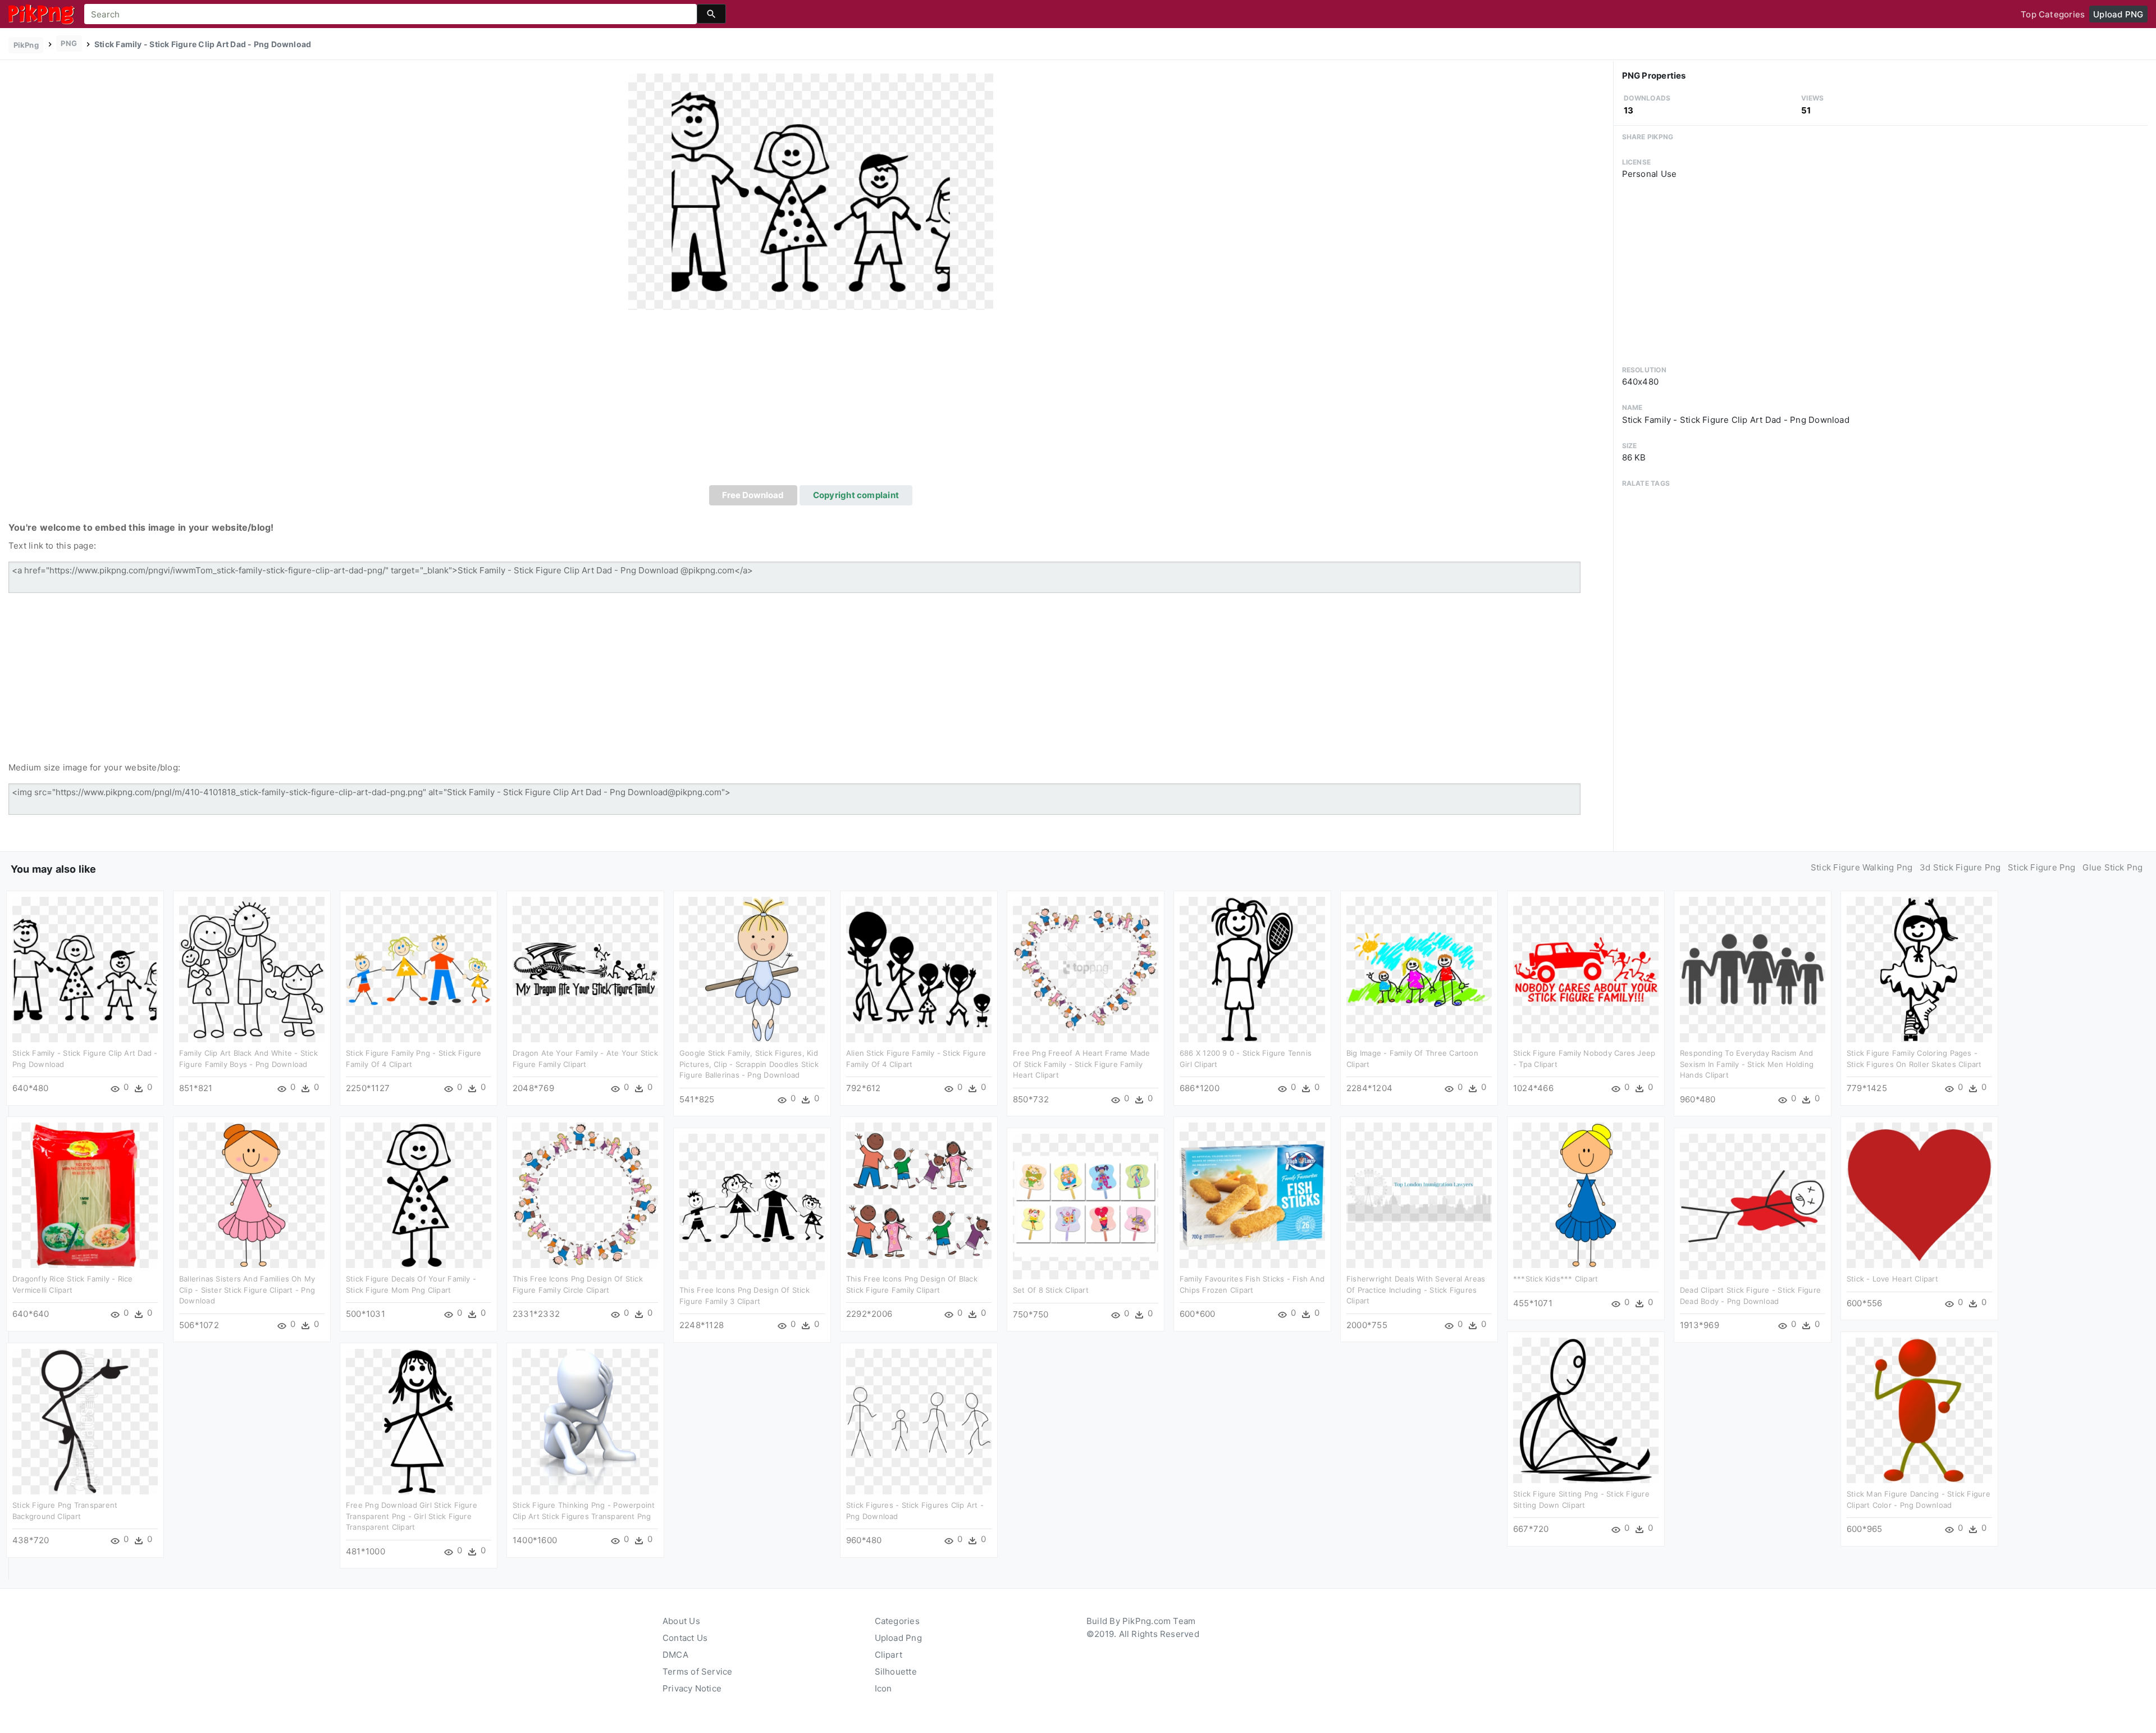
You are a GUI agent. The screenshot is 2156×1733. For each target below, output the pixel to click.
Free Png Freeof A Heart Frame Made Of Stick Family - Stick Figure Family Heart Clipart (1082, 1064)
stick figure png (2042, 867)
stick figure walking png (1862, 867)
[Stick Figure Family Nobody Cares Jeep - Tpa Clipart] (1586, 969)
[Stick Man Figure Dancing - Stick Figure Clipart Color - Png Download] (1919, 1410)
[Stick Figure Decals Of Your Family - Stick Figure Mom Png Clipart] (419, 1195)
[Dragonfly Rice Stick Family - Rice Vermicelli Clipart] (85, 1195)
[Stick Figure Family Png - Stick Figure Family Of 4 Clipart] (419, 969)
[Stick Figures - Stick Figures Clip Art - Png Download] (919, 1421)
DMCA (675, 1655)
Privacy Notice (692, 1688)
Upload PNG (2118, 14)
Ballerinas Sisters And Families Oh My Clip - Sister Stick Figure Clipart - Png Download (247, 1290)
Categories (897, 1621)
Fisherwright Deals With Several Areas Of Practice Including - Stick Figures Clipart (1416, 1290)
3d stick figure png (1960, 867)
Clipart (889, 1655)
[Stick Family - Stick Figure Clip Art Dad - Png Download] (811, 191)
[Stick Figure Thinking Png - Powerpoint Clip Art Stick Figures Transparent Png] (585, 1421)
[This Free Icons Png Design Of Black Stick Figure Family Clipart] (919, 1195)
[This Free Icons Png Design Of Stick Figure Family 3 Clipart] (752, 1206)
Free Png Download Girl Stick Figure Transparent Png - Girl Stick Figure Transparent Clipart (412, 1516)
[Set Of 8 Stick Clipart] (1086, 1206)
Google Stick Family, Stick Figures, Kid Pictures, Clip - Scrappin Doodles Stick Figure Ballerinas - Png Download (749, 1064)
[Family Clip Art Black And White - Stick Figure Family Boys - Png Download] (252, 969)
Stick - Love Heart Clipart (1892, 1279)
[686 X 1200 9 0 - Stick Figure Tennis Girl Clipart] (1252, 969)
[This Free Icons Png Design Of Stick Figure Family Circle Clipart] (585, 1195)
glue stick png (2112, 867)
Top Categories (2053, 14)
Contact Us (685, 1638)
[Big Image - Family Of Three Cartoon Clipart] (1419, 969)
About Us (681, 1621)
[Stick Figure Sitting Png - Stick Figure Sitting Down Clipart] (1586, 1410)
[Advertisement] (811, 401)
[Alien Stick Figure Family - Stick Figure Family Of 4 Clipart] (919, 969)
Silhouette (896, 1672)
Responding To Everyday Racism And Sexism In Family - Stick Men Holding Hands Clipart (1747, 1064)
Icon (883, 1688)
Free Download (753, 495)
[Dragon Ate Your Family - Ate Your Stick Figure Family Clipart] (585, 969)
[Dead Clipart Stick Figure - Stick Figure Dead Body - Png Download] (1753, 1206)
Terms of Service (698, 1672)
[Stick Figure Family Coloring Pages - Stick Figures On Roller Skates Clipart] (1919, 969)
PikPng (26, 45)
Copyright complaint (856, 495)
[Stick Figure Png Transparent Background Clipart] (85, 1421)
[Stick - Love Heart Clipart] (1919, 1195)
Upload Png (898, 1638)
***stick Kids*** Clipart (1556, 1279)
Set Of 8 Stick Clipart (1051, 1290)
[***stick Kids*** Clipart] (1586, 1195)
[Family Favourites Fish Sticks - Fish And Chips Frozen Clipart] (1252, 1195)
